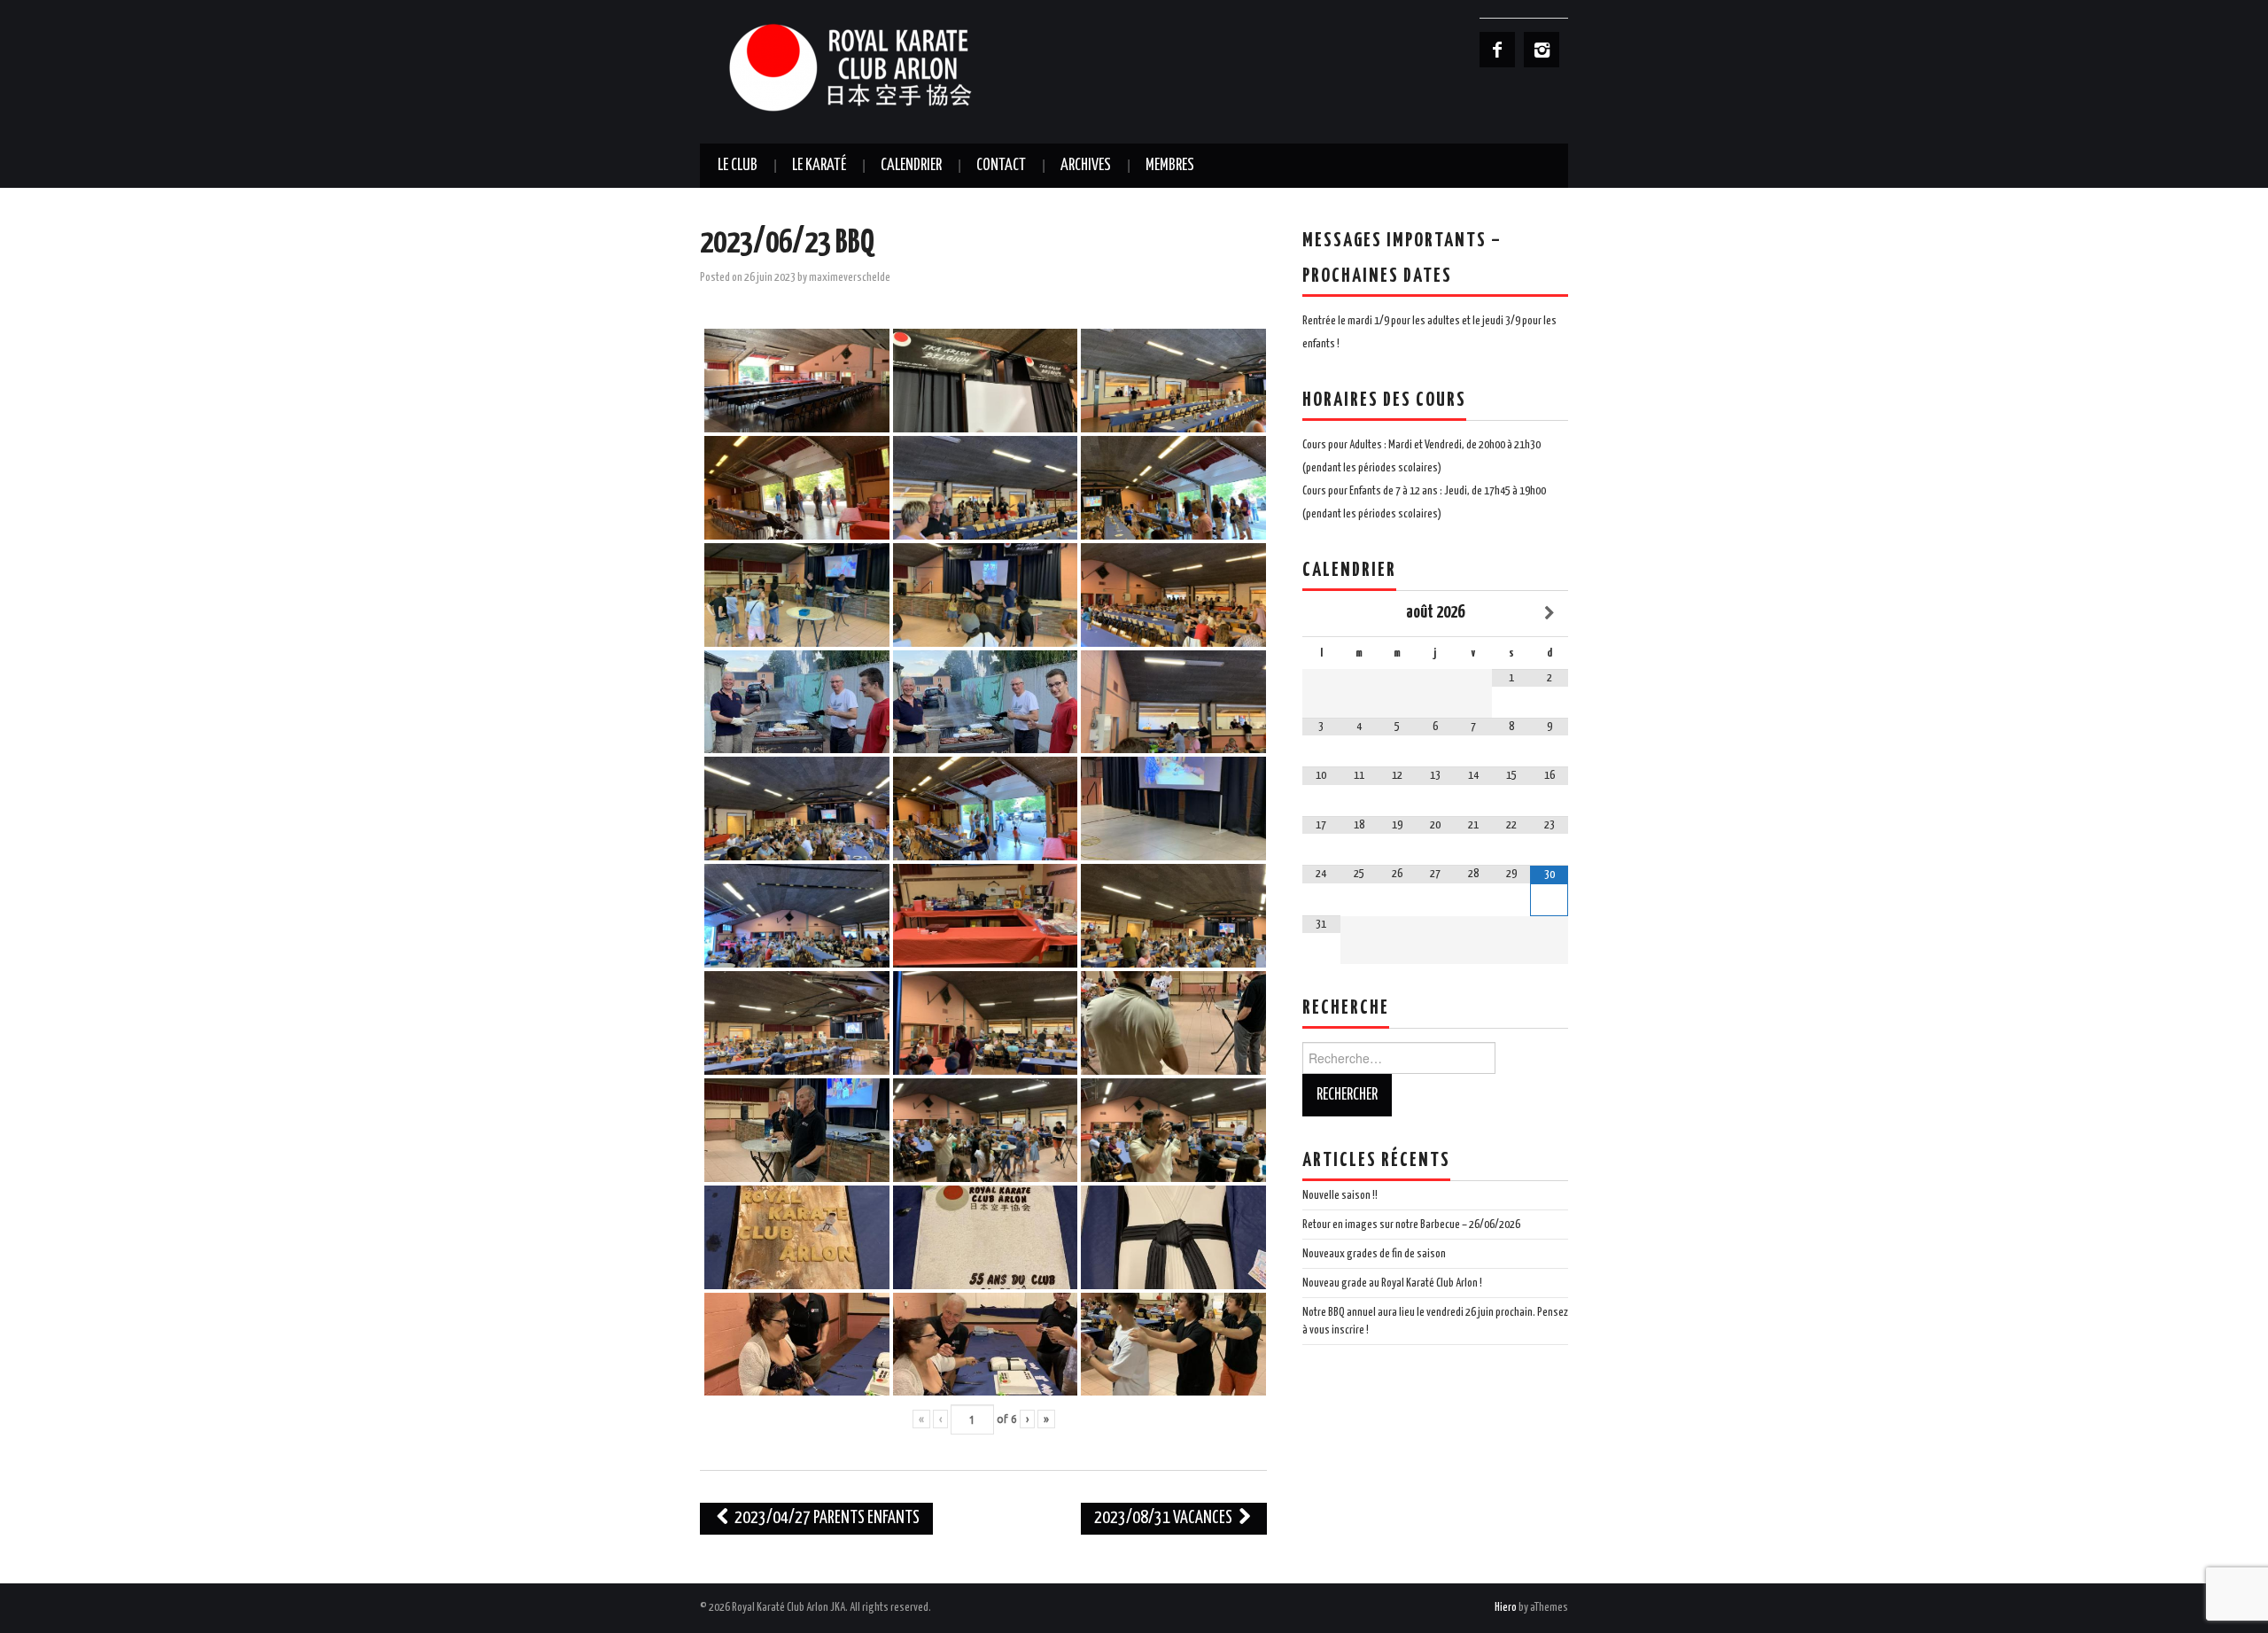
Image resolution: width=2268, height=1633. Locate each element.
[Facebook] (1497, 50)
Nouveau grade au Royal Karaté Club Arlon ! (1392, 1283)
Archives (1086, 166)
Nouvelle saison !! (1340, 1195)
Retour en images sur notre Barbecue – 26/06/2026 (1411, 1225)
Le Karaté (819, 166)
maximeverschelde (850, 277)
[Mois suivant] (1549, 614)
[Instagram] (1542, 50)
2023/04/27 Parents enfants (826, 1518)
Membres (1170, 166)
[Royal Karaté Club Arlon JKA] (877, 67)
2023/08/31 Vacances (1165, 1518)
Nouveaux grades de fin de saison (1374, 1254)
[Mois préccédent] (1321, 614)
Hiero (1506, 1607)
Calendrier (911, 166)
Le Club (738, 166)
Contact (1001, 166)
